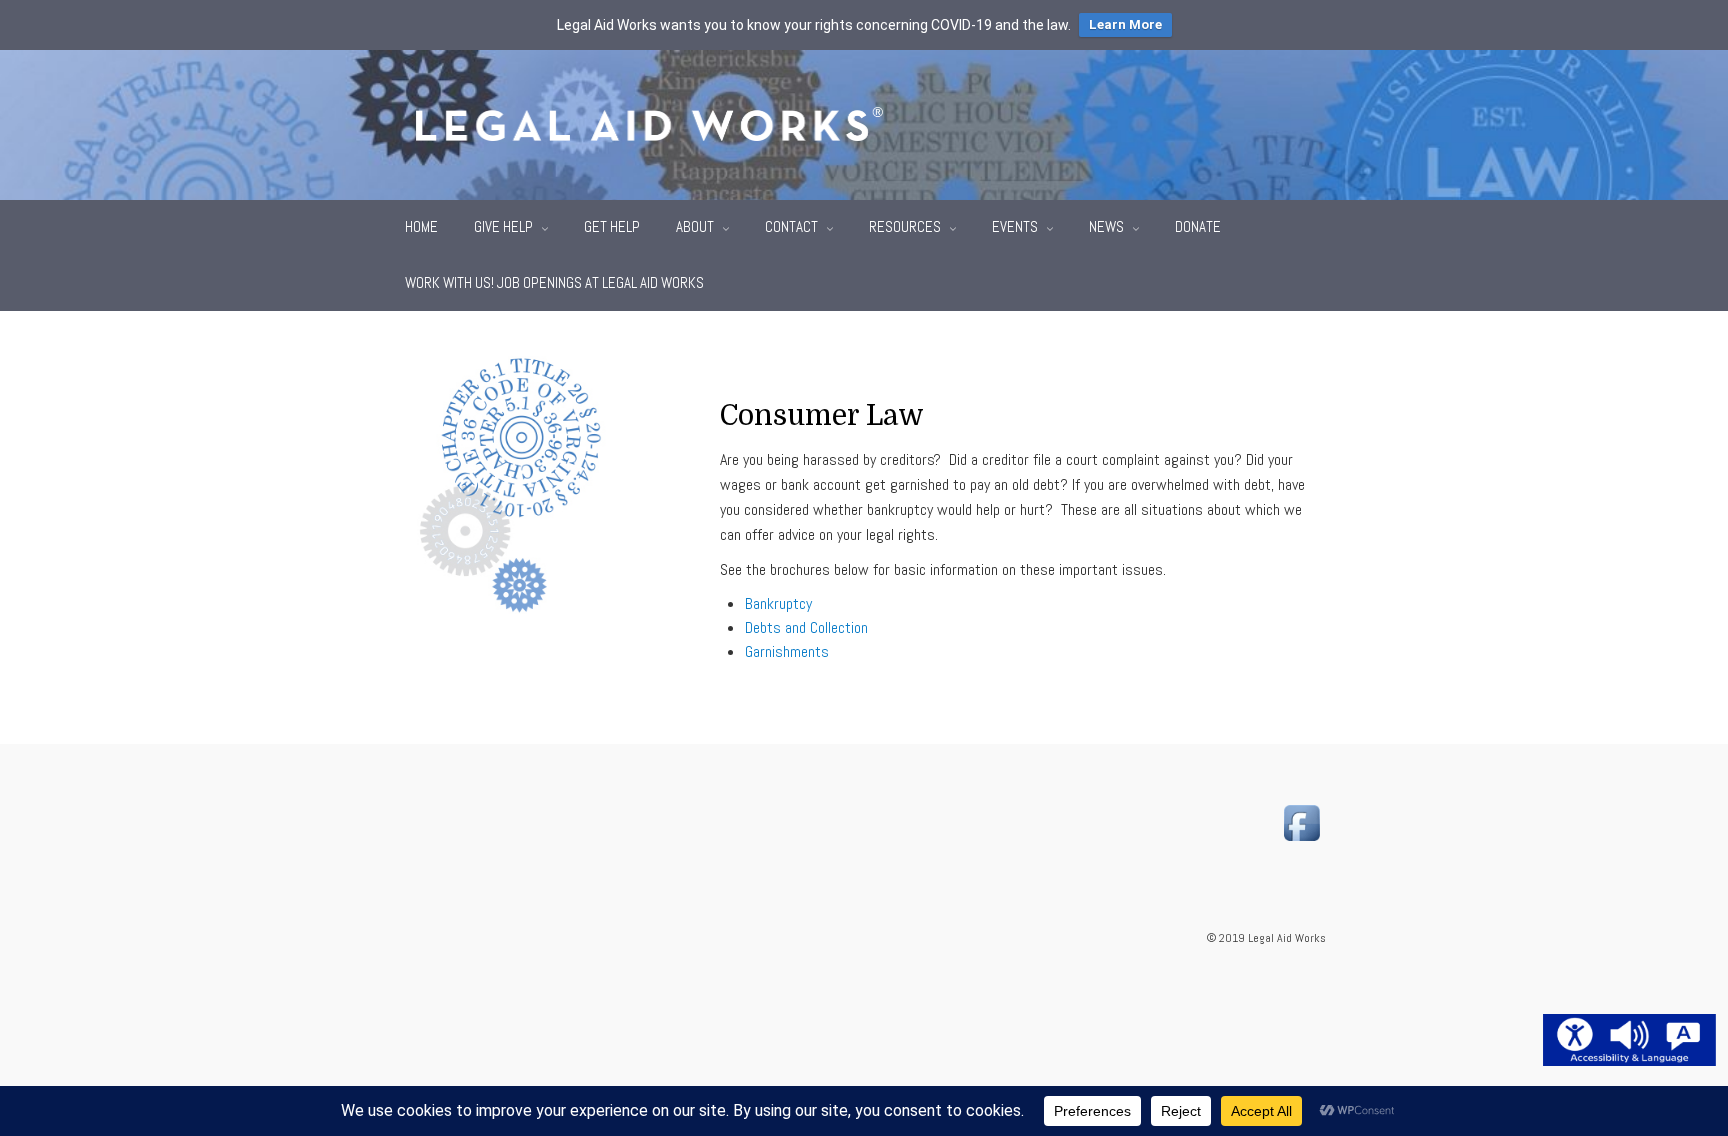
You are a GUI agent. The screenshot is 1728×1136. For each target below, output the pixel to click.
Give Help (505, 226)
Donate (1198, 226)
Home (421, 226)
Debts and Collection (806, 627)
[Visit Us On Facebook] (1301, 821)
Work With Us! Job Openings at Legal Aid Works (554, 282)
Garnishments (787, 651)
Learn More (1125, 24)
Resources (906, 226)
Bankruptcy (778, 603)
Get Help (612, 226)
